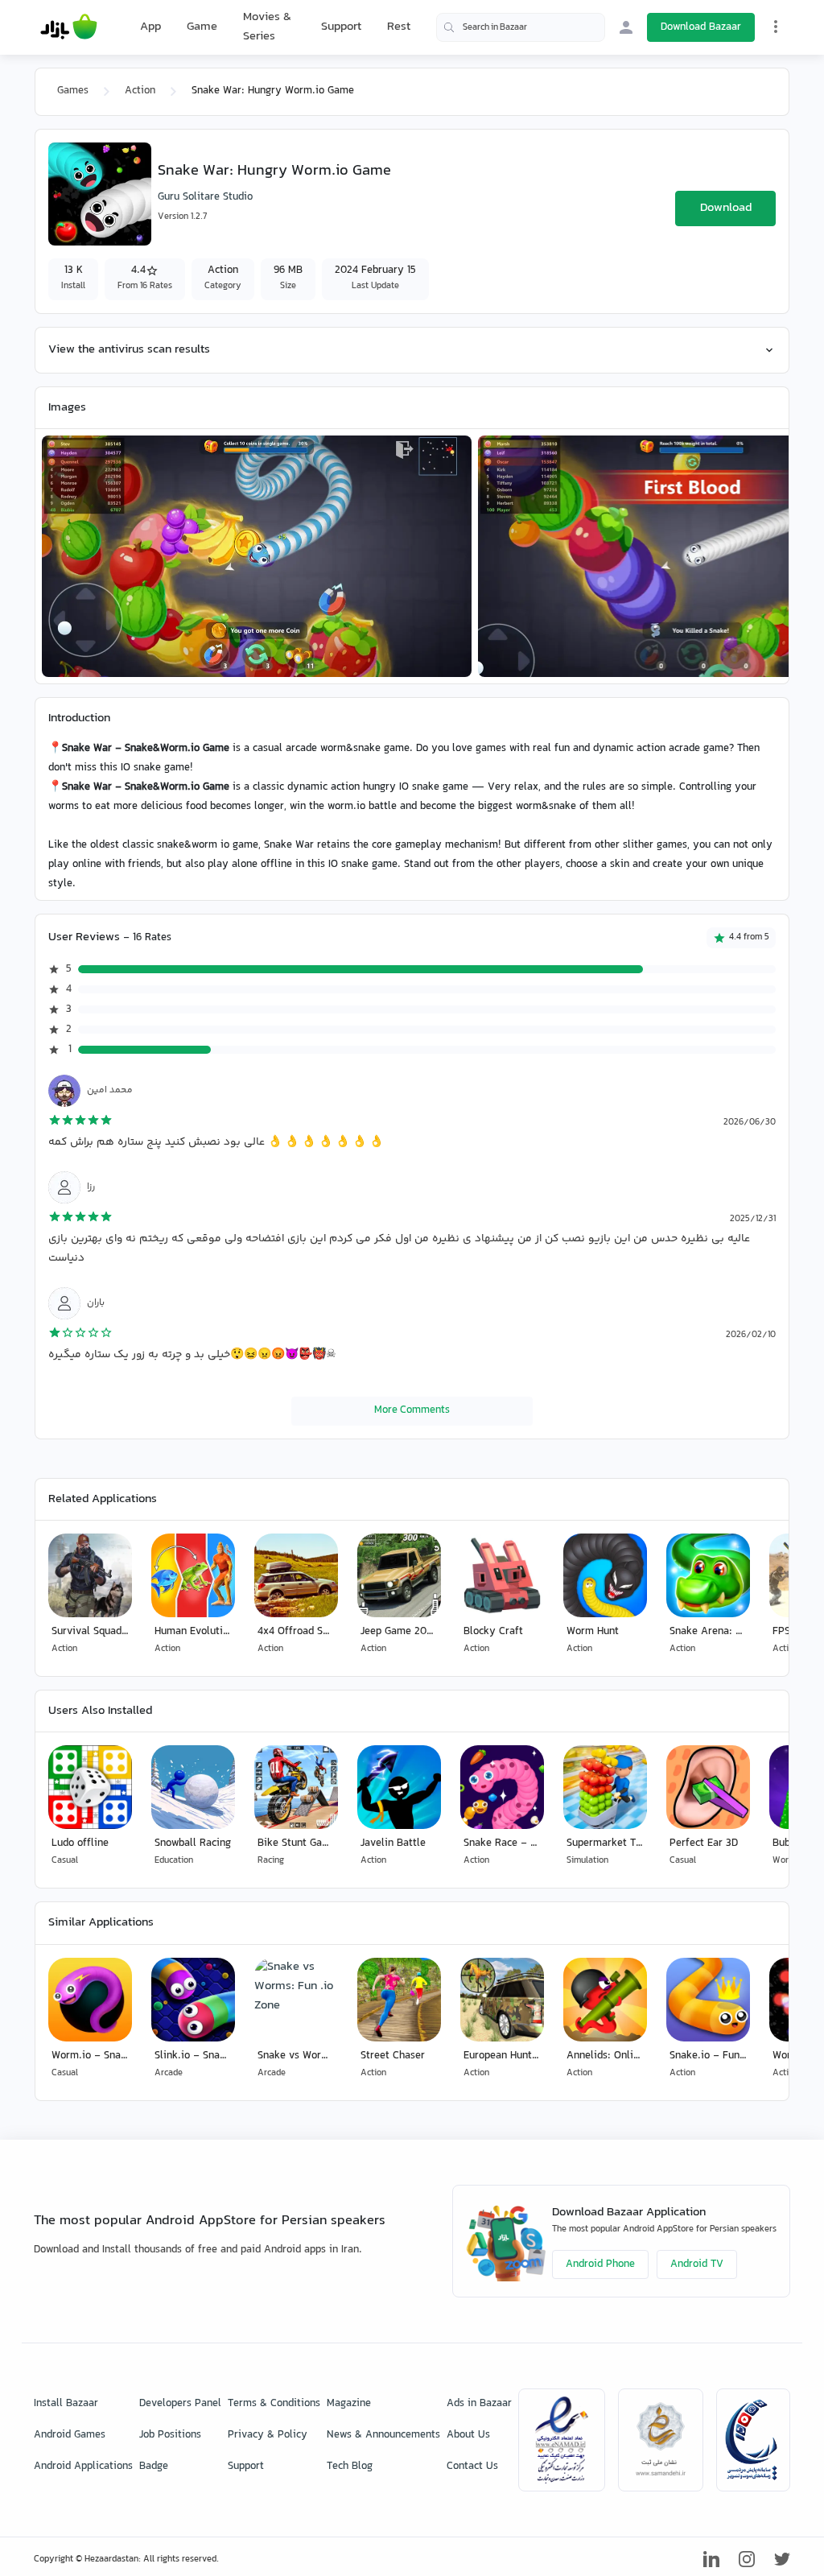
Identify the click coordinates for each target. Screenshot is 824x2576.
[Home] (69, 27)
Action (140, 91)
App (150, 27)
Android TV (697, 2264)
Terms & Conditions (274, 2404)
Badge (154, 2467)
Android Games (70, 2435)
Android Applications (83, 2467)
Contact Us (472, 2467)
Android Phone (600, 2264)
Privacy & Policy (268, 2435)
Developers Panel (180, 2404)
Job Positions (170, 2435)
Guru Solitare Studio (205, 197)
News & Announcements (383, 2435)
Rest (399, 27)
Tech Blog (350, 2467)
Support (341, 27)
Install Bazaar (66, 2404)
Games (73, 91)
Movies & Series (267, 27)
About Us (468, 2435)
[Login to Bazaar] (626, 27)
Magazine (349, 2404)
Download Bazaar (701, 27)
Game (202, 27)
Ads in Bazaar (479, 2404)
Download (726, 208)
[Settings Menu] (776, 27)
